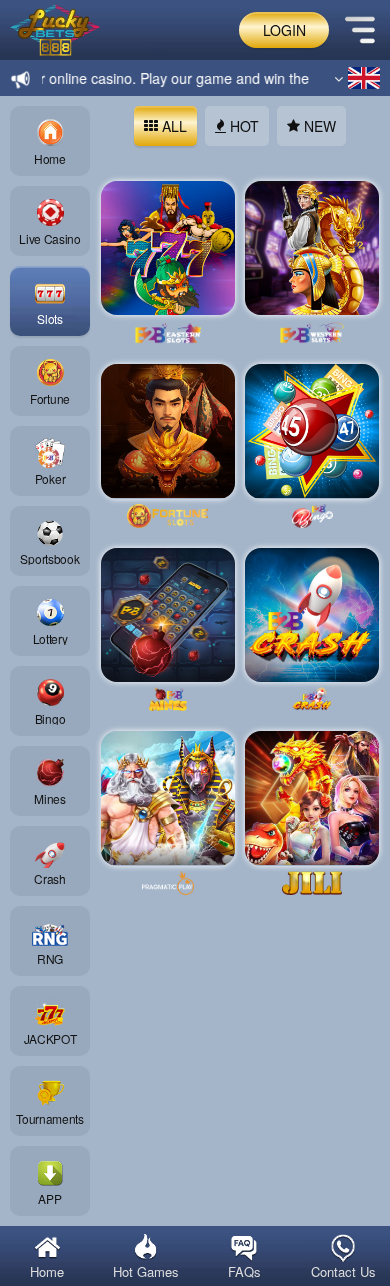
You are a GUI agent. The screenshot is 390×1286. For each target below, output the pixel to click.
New (311, 126)
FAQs (235, 1271)
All (165, 126)
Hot (235, 126)
